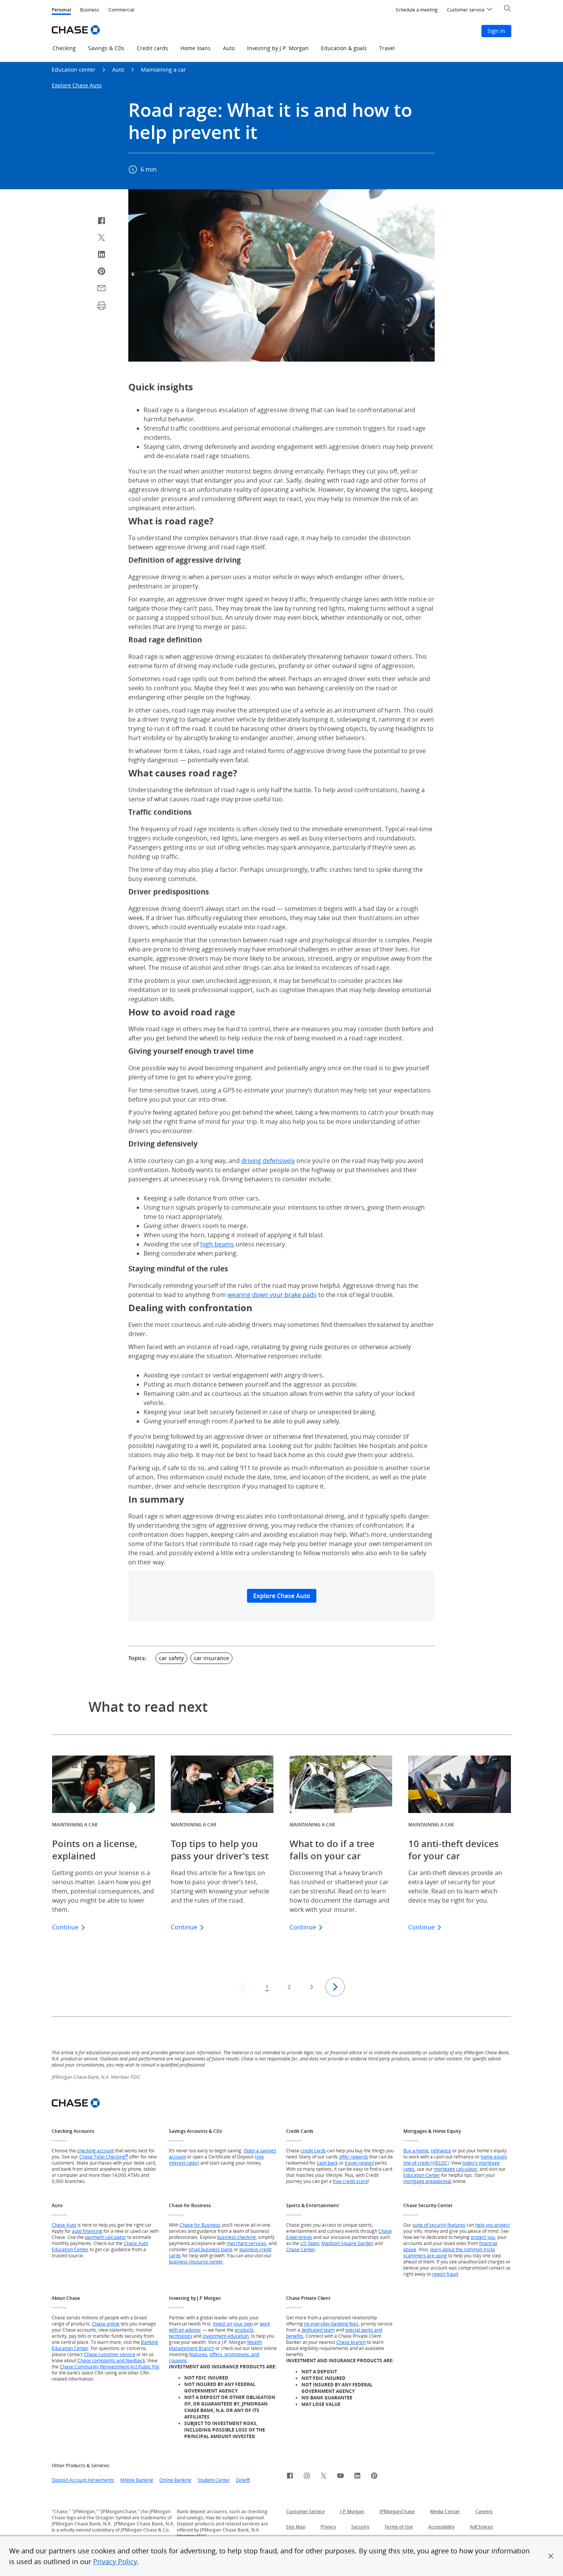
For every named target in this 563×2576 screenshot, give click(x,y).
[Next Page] (335, 1987)
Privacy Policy (115, 2561)
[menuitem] (417, 10)
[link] (290, 2477)
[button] (551, 2556)
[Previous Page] (243, 1987)
